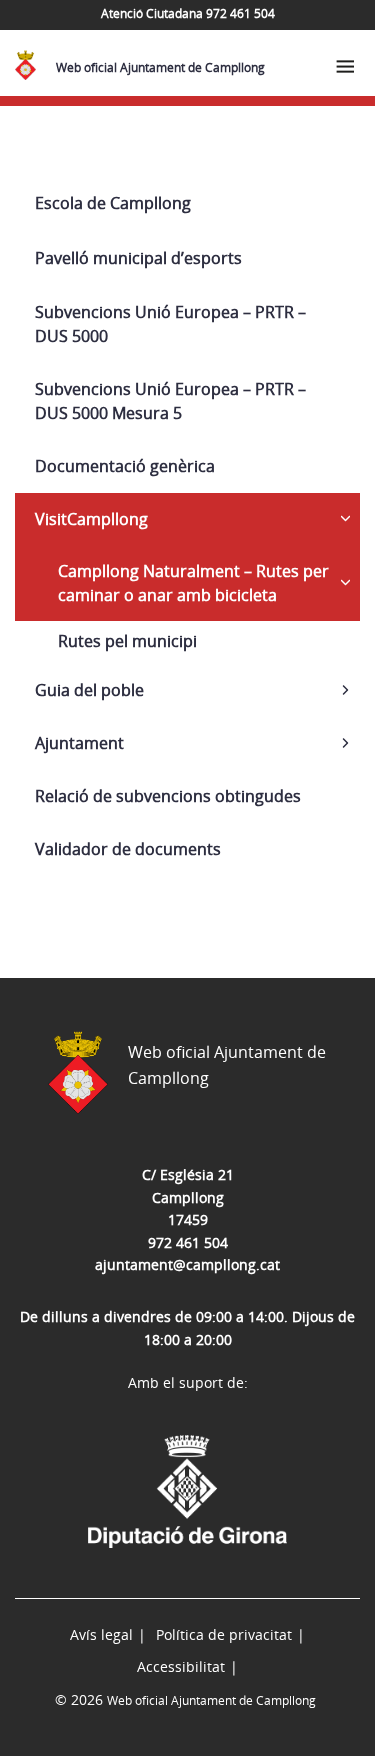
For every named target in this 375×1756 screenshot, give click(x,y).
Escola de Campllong (113, 203)
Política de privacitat (224, 1634)
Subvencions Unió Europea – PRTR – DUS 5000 (170, 324)
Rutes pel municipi (127, 641)
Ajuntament (79, 743)
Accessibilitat (181, 1666)
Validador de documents (128, 849)
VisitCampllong (91, 519)
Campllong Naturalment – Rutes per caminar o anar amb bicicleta (193, 583)
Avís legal (101, 1634)
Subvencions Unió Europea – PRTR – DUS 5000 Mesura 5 (170, 401)
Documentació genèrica (125, 466)
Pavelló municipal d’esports (138, 258)
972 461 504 (188, 1242)
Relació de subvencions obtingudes (168, 796)
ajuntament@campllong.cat (187, 1264)
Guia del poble (89, 690)
